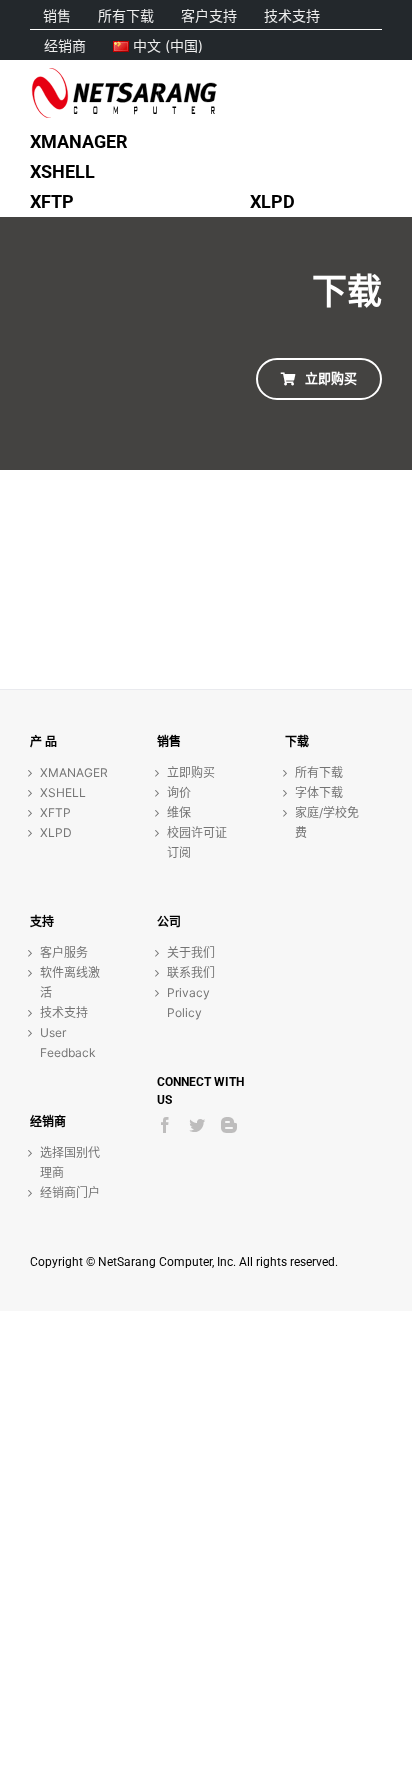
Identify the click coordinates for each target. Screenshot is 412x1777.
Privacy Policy (188, 1002)
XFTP (55, 812)
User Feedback (68, 1042)
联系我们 (191, 972)
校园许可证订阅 (197, 842)
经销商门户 (70, 1192)
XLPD (56, 832)
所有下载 (319, 772)
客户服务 (64, 952)
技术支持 (64, 1012)
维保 (179, 812)
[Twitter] (197, 1125)
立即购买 (191, 772)
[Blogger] (229, 1125)
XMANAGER (73, 772)
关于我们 (191, 952)
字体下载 (319, 792)
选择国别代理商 (70, 1162)
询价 (179, 792)
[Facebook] (165, 1125)
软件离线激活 (70, 982)
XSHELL (63, 792)
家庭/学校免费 (327, 822)
